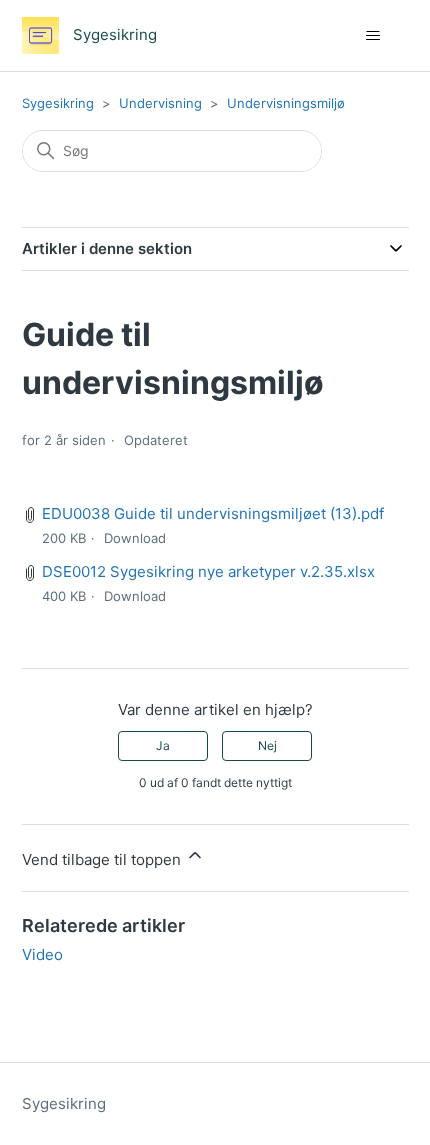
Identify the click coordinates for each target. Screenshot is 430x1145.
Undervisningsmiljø (286, 103)
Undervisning (160, 103)
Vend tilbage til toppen (103, 859)
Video (42, 954)
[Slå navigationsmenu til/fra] (373, 36)
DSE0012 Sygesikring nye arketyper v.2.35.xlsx (208, 571)
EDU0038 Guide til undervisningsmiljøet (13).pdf (213, 513)
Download (135, 538)
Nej (267, 745)
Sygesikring (58, 103)
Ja (163, 745)
